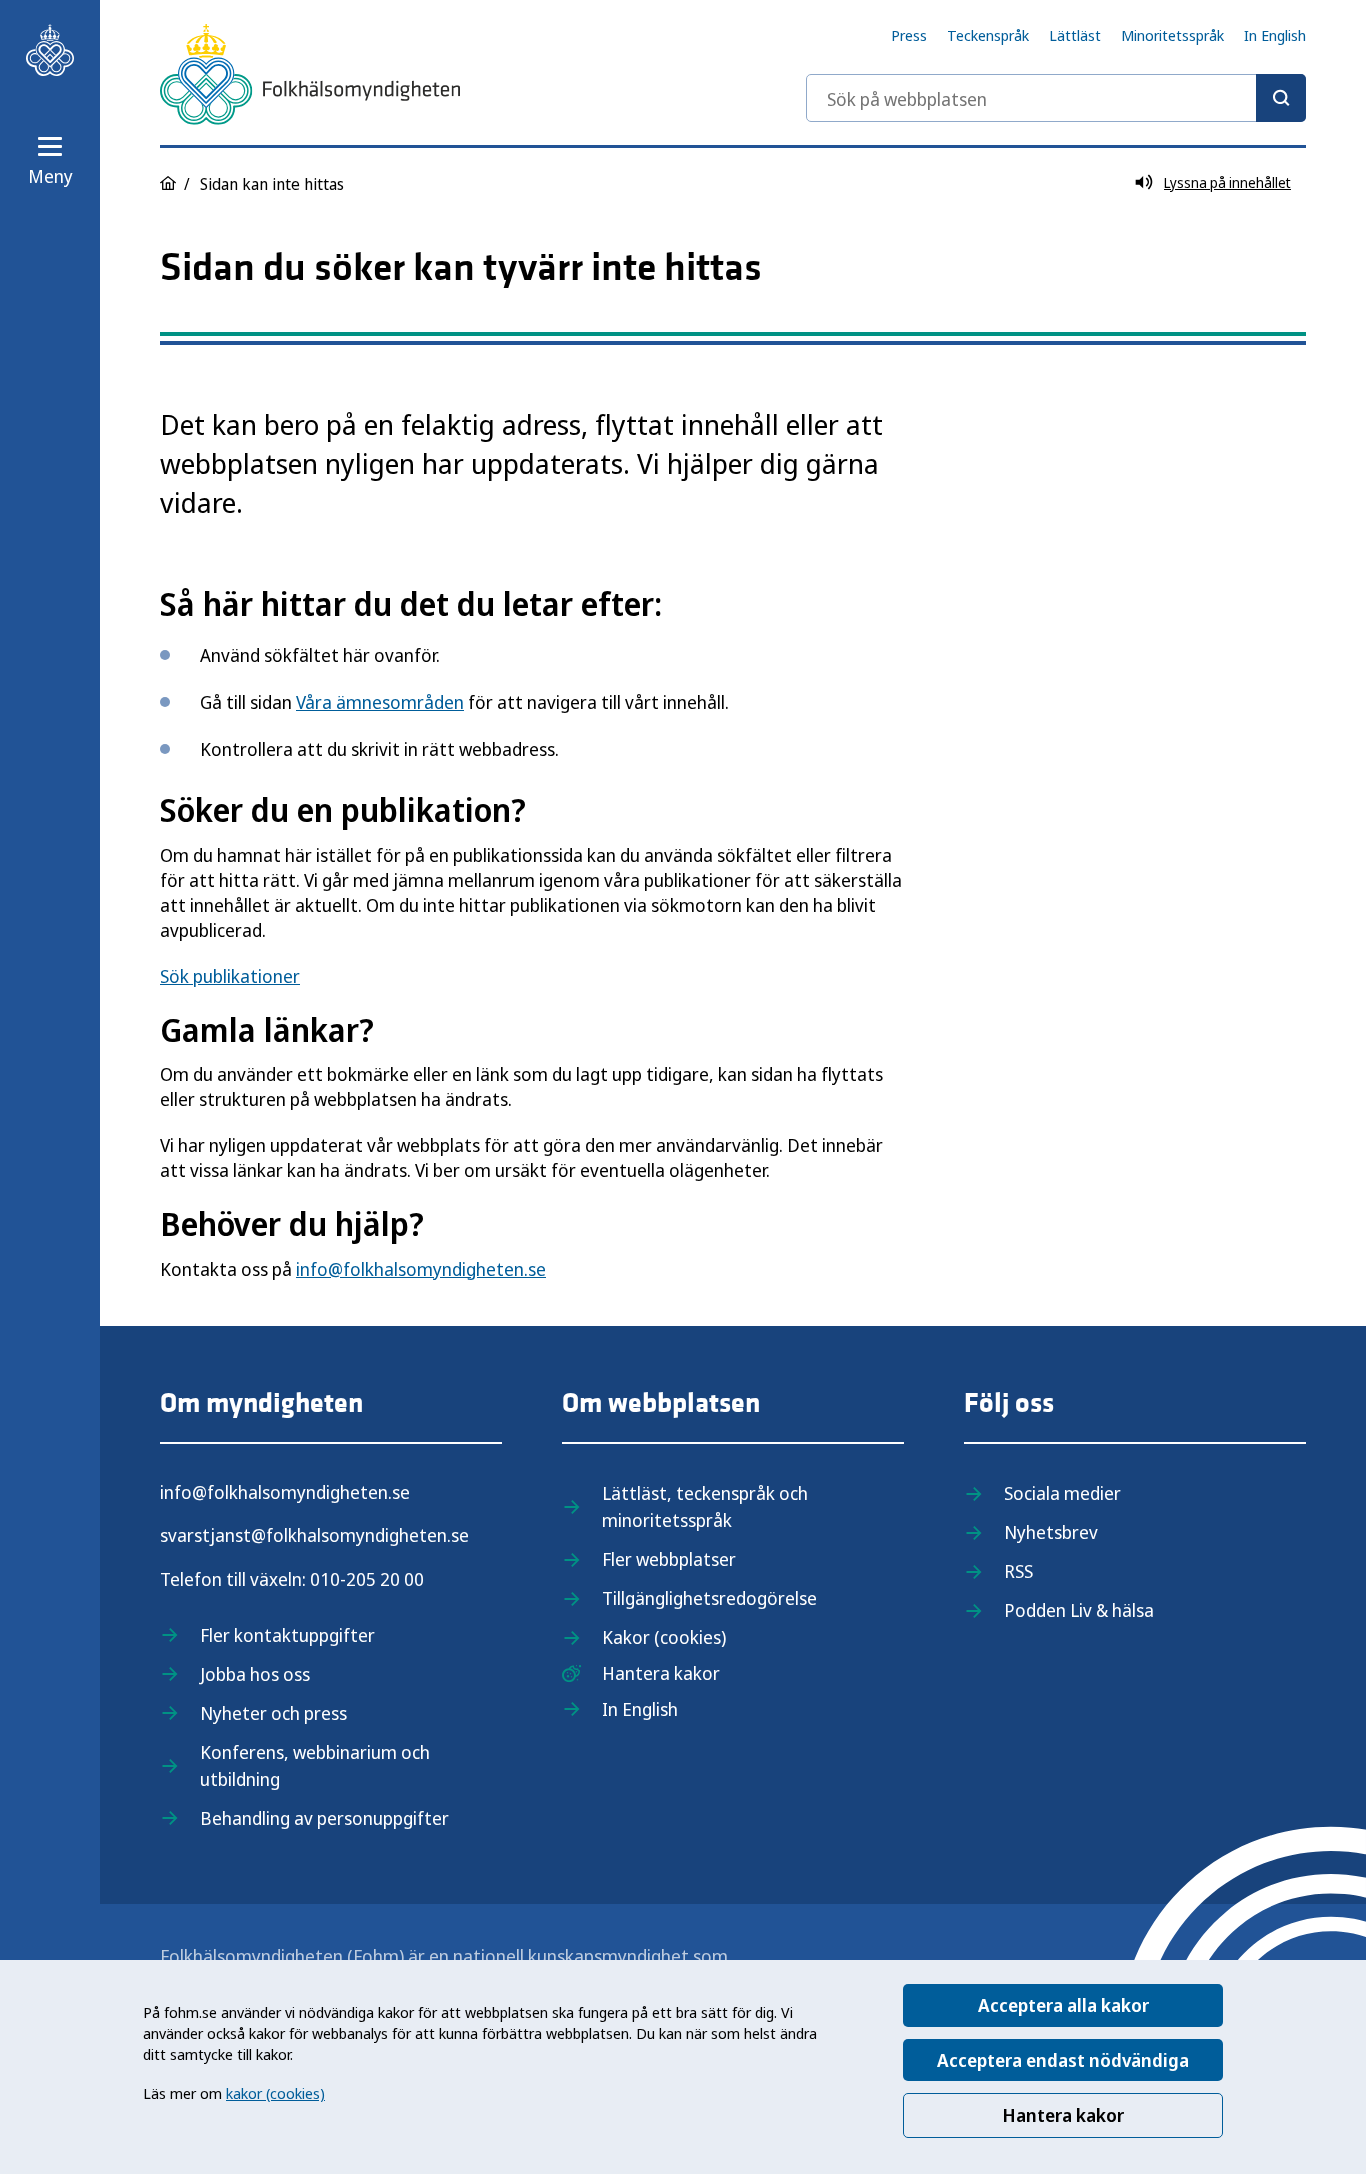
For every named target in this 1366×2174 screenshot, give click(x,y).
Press (909, 35)
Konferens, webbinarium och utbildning (315, 1765)
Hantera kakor (1063, 2115)
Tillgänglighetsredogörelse (709, 1598)
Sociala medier (1062, 1493)
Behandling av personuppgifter (324, 1818)
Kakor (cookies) (664, 1637)
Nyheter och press (273, 1713)
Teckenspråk (988, 35)
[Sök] (1281, 98)
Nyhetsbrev (1051, 1532)
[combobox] (1056, 98)
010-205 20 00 (367, 1579)
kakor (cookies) (275, 2093)
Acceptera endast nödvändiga (1063, 2060)
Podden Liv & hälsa (1079, 1610)
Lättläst (1075, 35)
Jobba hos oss (255, 1674)
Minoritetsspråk (1172, 35)
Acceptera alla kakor (1063, 2005)
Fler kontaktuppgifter (287, 1635)
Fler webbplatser (669, 1559)
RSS (1018, 1571)
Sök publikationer (230, 976)
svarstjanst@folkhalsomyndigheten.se (314, 1535)
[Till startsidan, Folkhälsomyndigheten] (50, 50)
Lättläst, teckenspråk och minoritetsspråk (705, 1506)
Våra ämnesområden (380, 702)
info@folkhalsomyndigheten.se (421, 1269)
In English (1275, 35)
